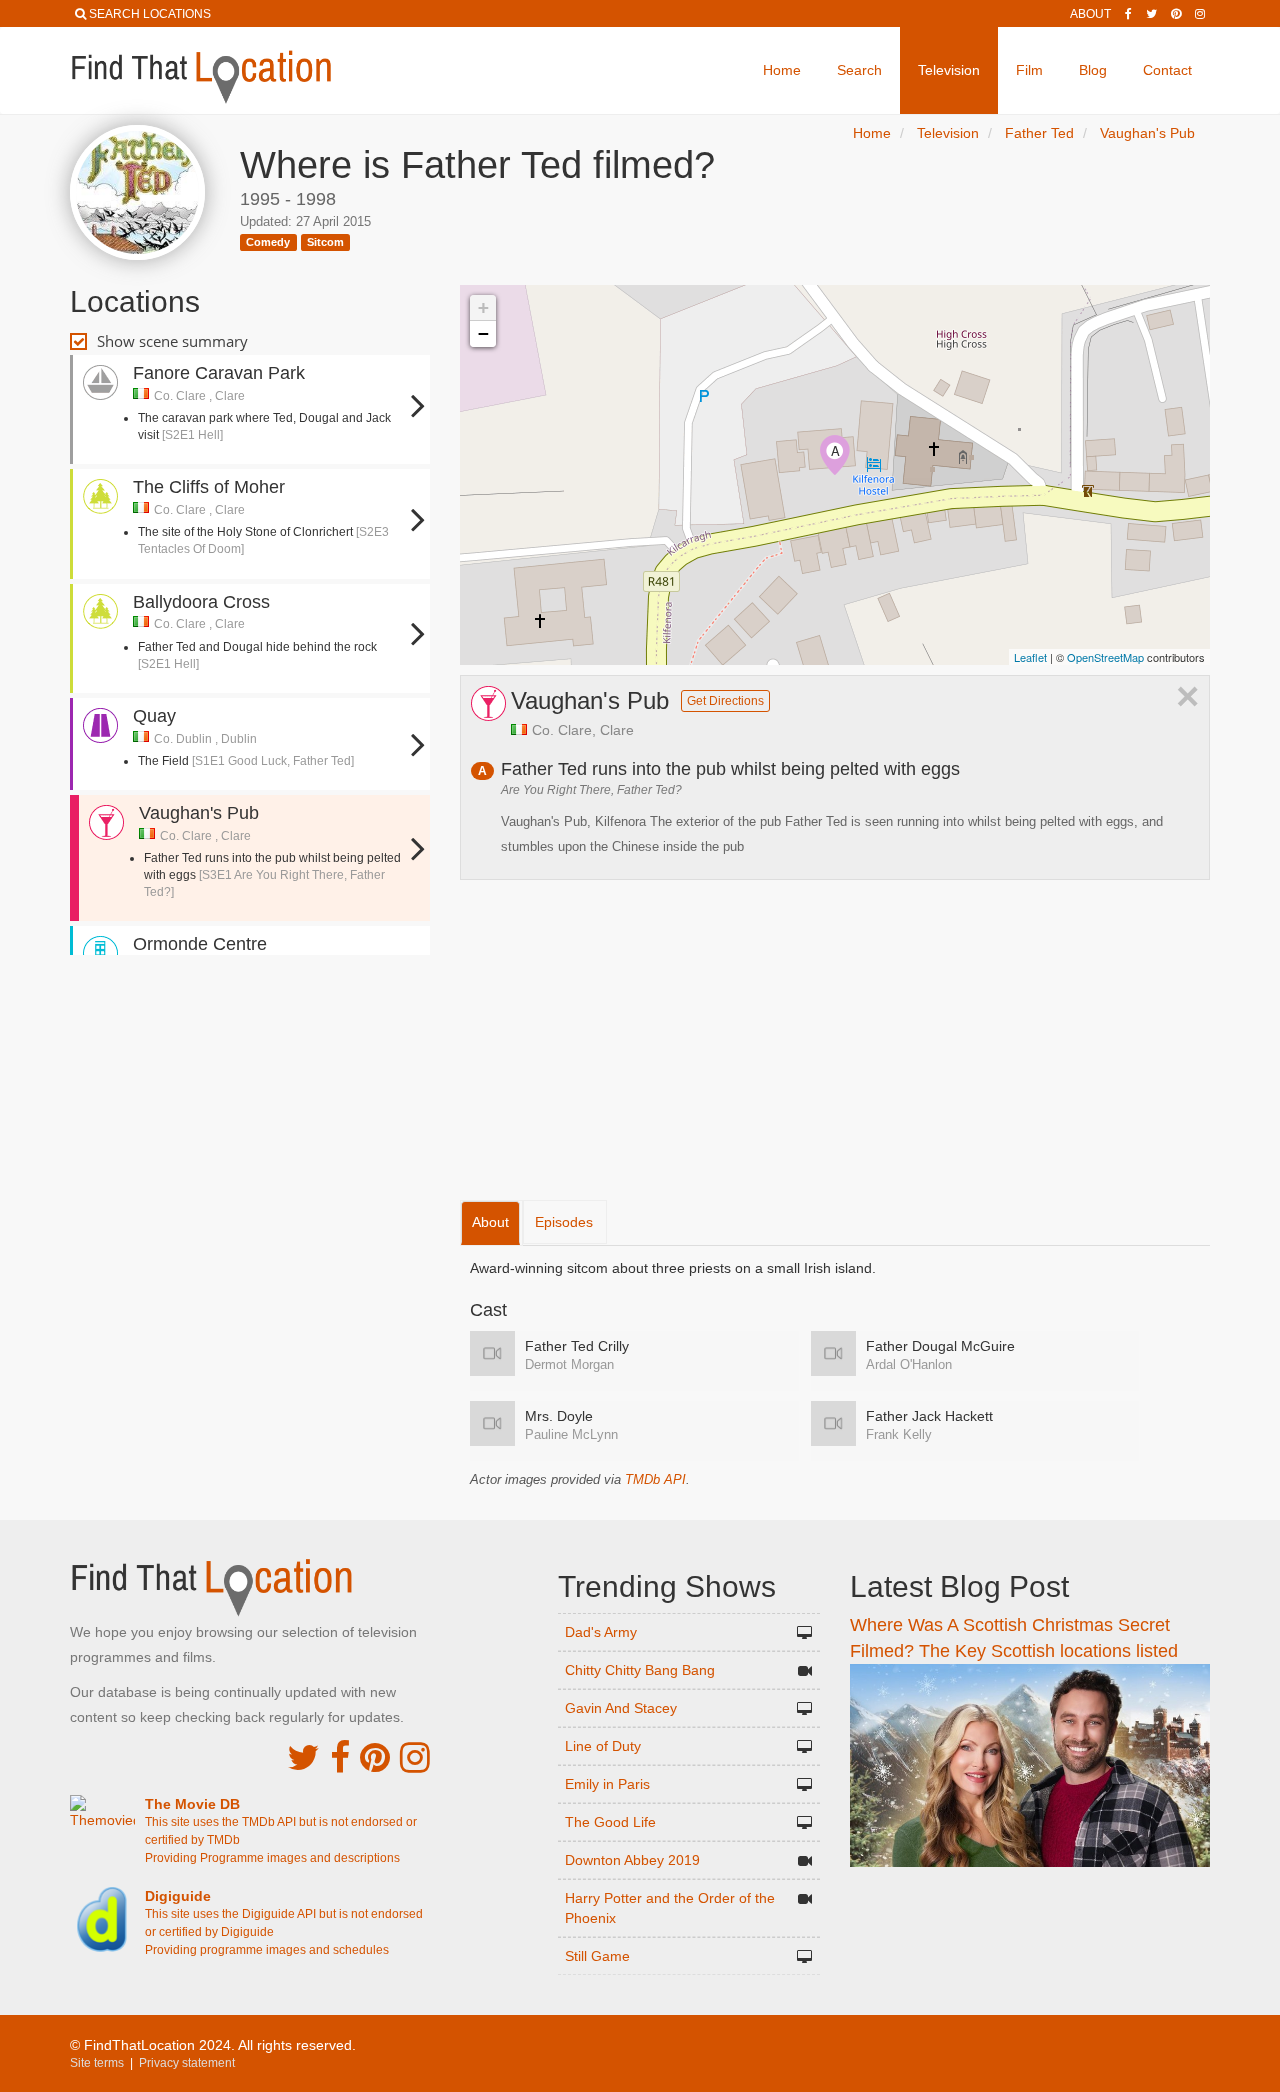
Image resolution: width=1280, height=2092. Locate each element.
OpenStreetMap (1105, 657)
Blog (1093, 70)
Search (859, 70)
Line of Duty (603, 1746)
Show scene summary (172, 341)
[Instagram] (1200, 14)
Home (782, 70)
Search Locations (150, 14)
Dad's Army (601, 1632)
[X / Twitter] (303, 1757)
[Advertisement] (250, 1020)
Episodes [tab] (564, 1222)
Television (949, 70)
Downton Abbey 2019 (632, 1860)
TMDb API (655, 1479)
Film (1029, 70)
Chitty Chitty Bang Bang (640, 1670)
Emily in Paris (607, 1784)
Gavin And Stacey (621, 1708)
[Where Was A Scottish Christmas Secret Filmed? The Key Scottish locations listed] (1030, 1764)
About (1090, 14)
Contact (1167, 70)
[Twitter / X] (1151, 14)
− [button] (483, 333)
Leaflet (1030, 657)
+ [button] (483, 307)
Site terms (97, 2063)
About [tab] (490, 1222)
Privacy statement (187, 2063)
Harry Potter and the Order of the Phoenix (670, 1908)
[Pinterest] (1176, 14)
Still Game (597, 1956)
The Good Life (610, 1822)
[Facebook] (1128, 14)
